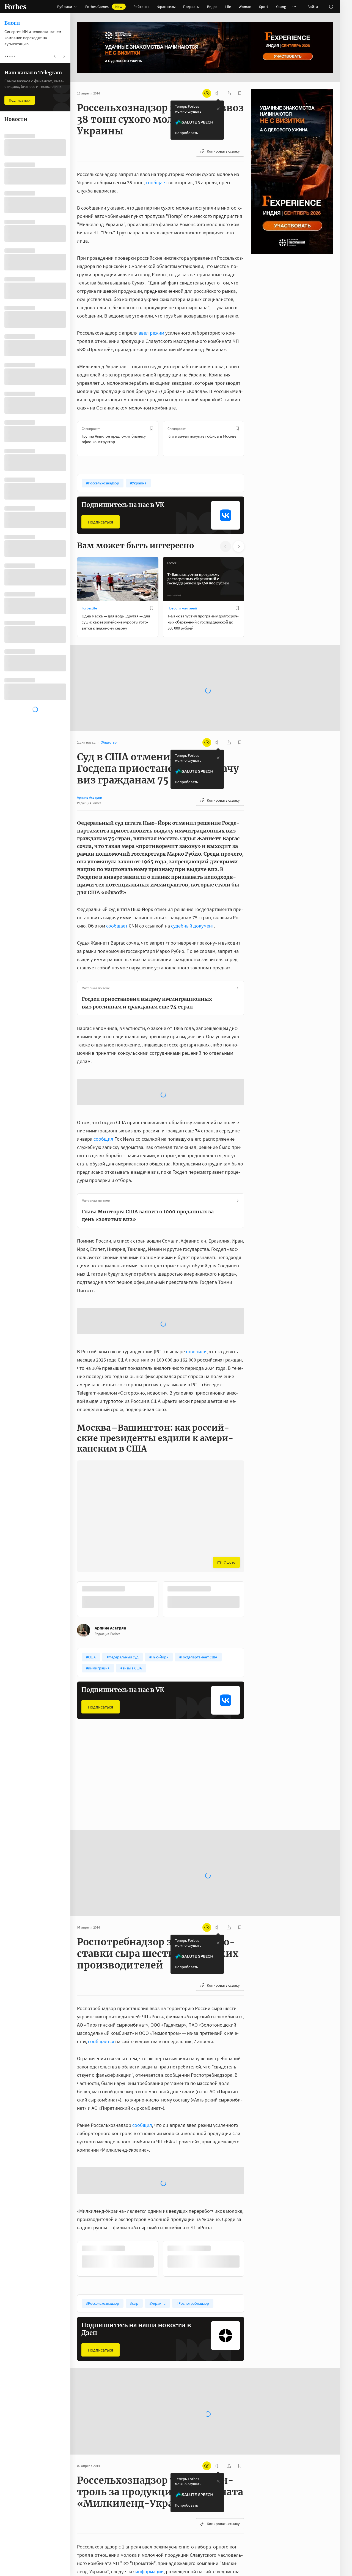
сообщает (156, 182)
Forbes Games (104, 7)
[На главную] (15, 7)
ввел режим (151, 333)
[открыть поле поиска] (331, 7)
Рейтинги (141, 7)
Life (228, 7)
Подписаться (101, 522)
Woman (245, 7)
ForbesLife (89, 608)
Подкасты (191, 7)
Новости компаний (182, 608)
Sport (264, 7)
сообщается (101, 1936)
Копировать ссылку (223, 151)
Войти (313, 7)
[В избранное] (152, 429)
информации (149, 2466)
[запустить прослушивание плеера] (218, 93)
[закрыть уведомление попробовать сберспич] (218, 109)
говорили (196, 1246)
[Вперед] (253, 439)
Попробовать (186, 133)
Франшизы (166, 7)
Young (281, 7)
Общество (90, 1687)
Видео (212, 7)
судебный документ (193, 908)
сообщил (103, 1077)
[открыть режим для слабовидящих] (207, 93)
